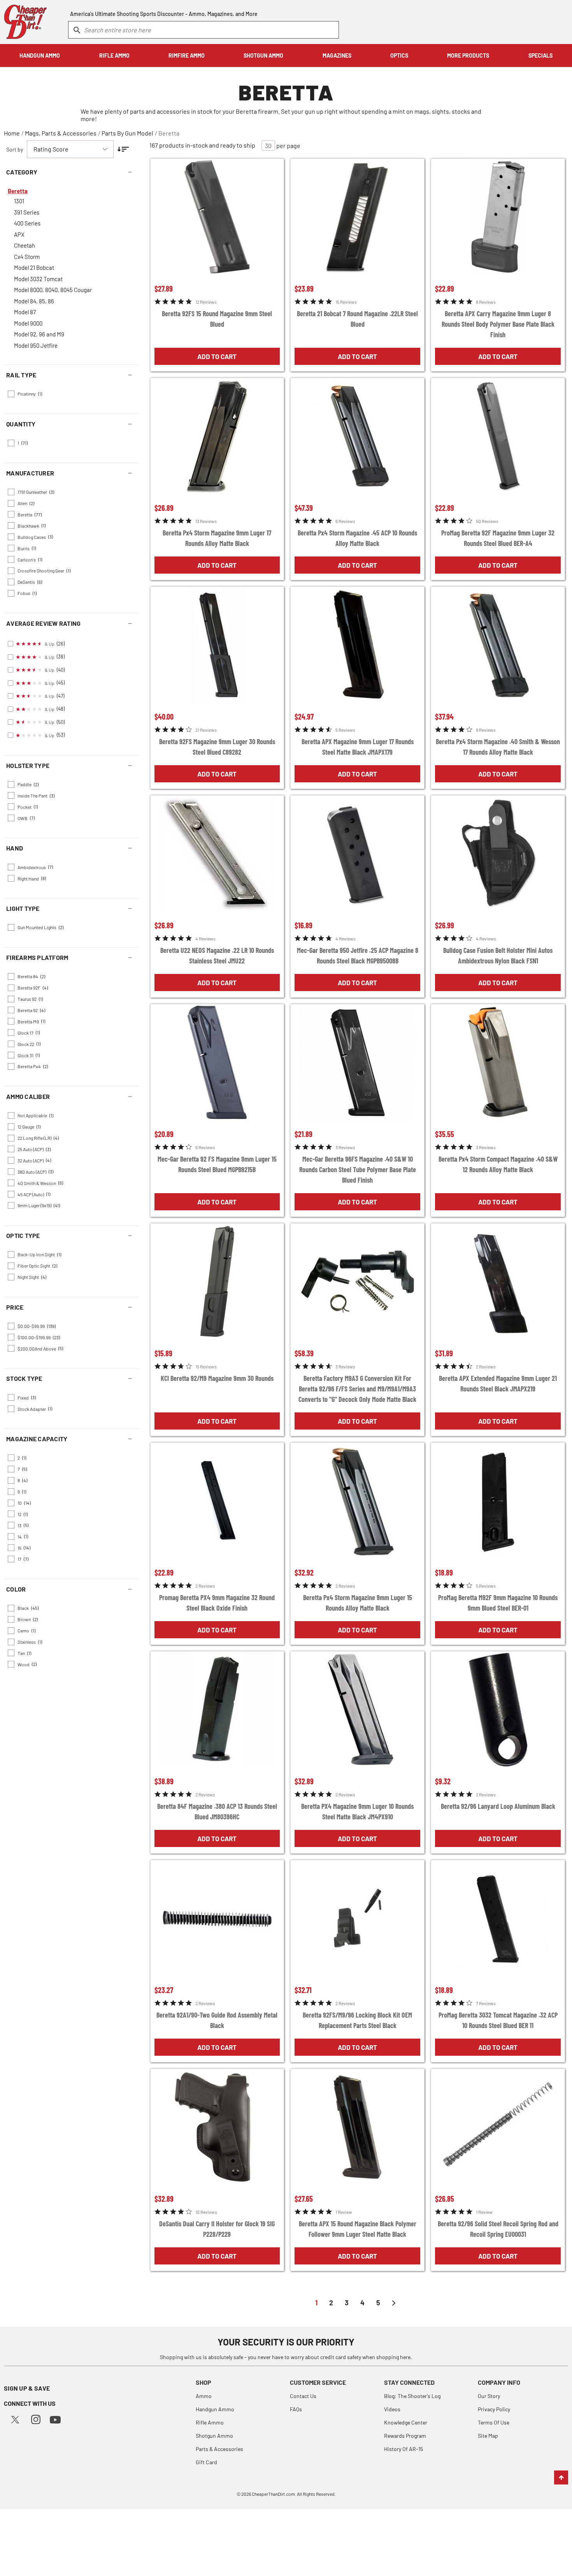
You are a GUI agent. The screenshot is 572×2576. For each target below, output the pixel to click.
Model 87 (25, 312)
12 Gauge (29, 1127)
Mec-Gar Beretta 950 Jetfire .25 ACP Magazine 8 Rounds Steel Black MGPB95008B (358, 955)
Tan (24, 1653)
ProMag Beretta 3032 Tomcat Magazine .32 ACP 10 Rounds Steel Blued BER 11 (498, 2020)
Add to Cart (217, 356)
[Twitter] (15, 2418)
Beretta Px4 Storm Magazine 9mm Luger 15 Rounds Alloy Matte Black (358, 1603)
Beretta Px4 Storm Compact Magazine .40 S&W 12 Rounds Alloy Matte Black (498, 1164)
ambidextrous (35, 867)
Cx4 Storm (27, 257)
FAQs (296, 2409)
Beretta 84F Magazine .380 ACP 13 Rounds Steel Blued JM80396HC (217, 1811)
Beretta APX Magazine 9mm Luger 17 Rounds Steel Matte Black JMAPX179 (358, 747)
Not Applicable (35, 1115)
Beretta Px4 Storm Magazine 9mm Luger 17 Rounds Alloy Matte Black (217, 538)
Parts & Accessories (219, 2449)
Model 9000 (28, 323)
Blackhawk (32, 525)
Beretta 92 (31, 1010)
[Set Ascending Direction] (123, 149)
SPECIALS (540, 55)
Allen (26, 503)
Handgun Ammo (215, 2409)
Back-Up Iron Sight (39, 1254)
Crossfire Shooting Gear (44, 570)
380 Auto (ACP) (35, 1171)
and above (40, 1348)
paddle (28, 784)
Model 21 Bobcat (34, 268)
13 (23, 1525)
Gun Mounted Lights (40, 927)
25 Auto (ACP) (34, 1149)
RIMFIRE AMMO (187, 55)
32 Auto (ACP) (34, 1160)
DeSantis (30, 582)
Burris (27, 548)
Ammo (204, 2396)
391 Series (27, 212)
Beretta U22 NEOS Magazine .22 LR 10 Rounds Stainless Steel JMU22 (217, 955)
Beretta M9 (31, 1021)
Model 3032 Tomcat (38, 279)
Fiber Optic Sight (37, 1266)
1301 (19, 201)
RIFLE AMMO (114, 55)
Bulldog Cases (35, 537)
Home (12, 133)
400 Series (27, 223)
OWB (26, 818)
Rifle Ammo (210, 2422)
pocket (28, 806)
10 (24, 1503)
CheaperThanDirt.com (273, 2494)
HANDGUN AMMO (40, 55)
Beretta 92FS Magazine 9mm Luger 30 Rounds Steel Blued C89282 (217, 747)
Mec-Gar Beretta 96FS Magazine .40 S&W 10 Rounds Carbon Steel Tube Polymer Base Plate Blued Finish (358, 1169)
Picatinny (30, 394)
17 (23, 1559)
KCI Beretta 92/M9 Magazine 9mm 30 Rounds (217, 1378)
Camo (26, 1630)
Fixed (27, 1397)
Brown (28, 1619)
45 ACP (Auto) (34, 1194)
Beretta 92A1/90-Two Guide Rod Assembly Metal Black (217, 2020)
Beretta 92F (33, 988)
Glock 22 (29, 1044)
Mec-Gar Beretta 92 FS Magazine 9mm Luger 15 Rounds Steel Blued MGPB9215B (217, 1164)
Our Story (489, 2396)
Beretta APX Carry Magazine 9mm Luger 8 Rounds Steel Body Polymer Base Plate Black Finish (498, 324)
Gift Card (206, 2462)
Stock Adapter (35, 1409)
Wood (27, 1664)
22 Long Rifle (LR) (38, 1138)
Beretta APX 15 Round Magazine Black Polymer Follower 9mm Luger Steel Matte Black (358, 2229)
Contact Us (303, 2396)
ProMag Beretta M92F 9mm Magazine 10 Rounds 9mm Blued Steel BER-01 (498, 1603)
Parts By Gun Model (127, 133)
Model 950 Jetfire (36, 345)
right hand (32, 878)
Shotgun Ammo (214, 2436)
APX (19, 234)
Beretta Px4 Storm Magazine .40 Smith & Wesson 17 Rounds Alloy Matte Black (498, 747)
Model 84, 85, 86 (34, 301)
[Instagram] (36, 2418)
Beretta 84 (31, 976)
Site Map (488, 2436)
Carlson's (30, 559)
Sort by (15, 149)
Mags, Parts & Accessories (61, 133)
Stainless (30, 1642)
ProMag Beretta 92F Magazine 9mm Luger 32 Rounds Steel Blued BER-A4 (498, 538)
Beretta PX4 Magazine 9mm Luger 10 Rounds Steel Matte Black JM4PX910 (357, 1811)
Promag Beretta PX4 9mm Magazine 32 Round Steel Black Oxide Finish (217, 1603)
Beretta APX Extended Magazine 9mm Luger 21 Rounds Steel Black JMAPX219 (498, 1383)
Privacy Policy (494, 2409)
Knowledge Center (406, 2422)
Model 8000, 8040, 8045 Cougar (53, 290)
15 (24, 1548)
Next (394, 2303)
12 (23, 1514)
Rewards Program (405, 2436)
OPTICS (399, 55)
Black (28, 1608)
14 (23, 1536)
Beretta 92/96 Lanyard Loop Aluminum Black (498, 1806)
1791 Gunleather (36, 492)
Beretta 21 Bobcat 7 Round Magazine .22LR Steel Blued (357, 319)
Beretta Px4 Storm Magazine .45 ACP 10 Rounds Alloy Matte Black (357, 538)
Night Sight (32, 1277)
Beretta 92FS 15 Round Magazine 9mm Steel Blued (217, 319)
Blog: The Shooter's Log (412, 2396)
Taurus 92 (30, 999)
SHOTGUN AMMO (263, 55)
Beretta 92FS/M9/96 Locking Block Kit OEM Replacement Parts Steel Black (357, 2020)
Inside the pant (36, 796)
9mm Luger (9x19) (39, 1205)
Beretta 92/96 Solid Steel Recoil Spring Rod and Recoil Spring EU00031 (498, 2229)
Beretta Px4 (33, 1066)
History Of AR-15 (404, 2449)
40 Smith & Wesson (40, 1183)
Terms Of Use (494, 2422)
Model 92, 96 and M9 (39, 334)
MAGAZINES (337, 55)
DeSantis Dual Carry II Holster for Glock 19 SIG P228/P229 (217, 2229)
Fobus (27, 593)
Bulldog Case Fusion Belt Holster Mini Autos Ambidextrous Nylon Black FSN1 (498, 955)
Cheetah (25, 245)
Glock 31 (29, 1055)
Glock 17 (29, 1032)
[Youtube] (55, 2419)
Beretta (169, 133)
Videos (392, 2409)
